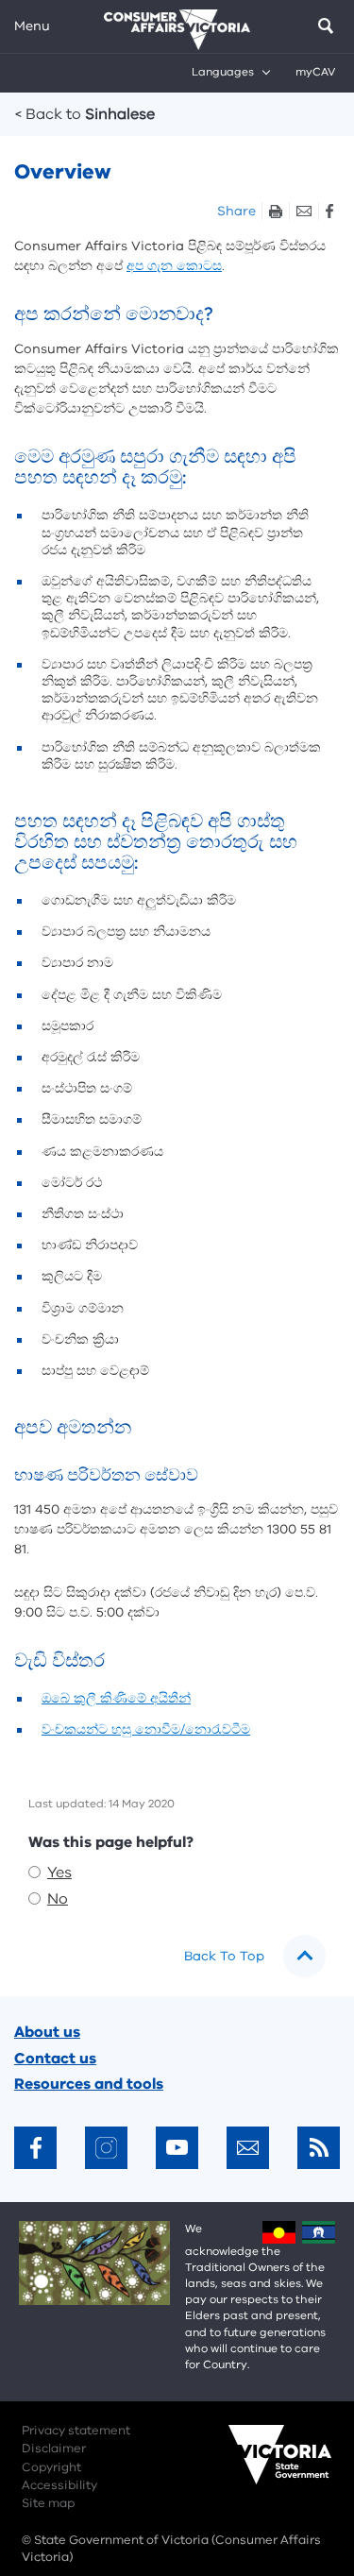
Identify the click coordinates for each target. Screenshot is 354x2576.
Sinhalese (85, 114)
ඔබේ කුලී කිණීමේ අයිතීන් (116, 1698)
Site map (48, 2503)
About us (47, 2032)
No (58, 1899)
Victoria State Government (261, 2467)
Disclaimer (54, 2449)
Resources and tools (89, 2084)
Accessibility (59, 2485)
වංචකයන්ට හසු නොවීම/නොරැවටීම (146, 1729)
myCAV (315, 72)
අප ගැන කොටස (174, 266)
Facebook (329, 211)
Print (275, 211)
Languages (223, 72)
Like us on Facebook (35, 2148)
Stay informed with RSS (319, 2148)
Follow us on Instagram (106, 2148)
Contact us (55, 2059)
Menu (32, 26)
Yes (59, 1873)
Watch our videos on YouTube (177, 2148)
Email (303, 211)
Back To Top (224, 1956)
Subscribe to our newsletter (248, 2148)
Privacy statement (76, 2431)
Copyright (51, 2467)
